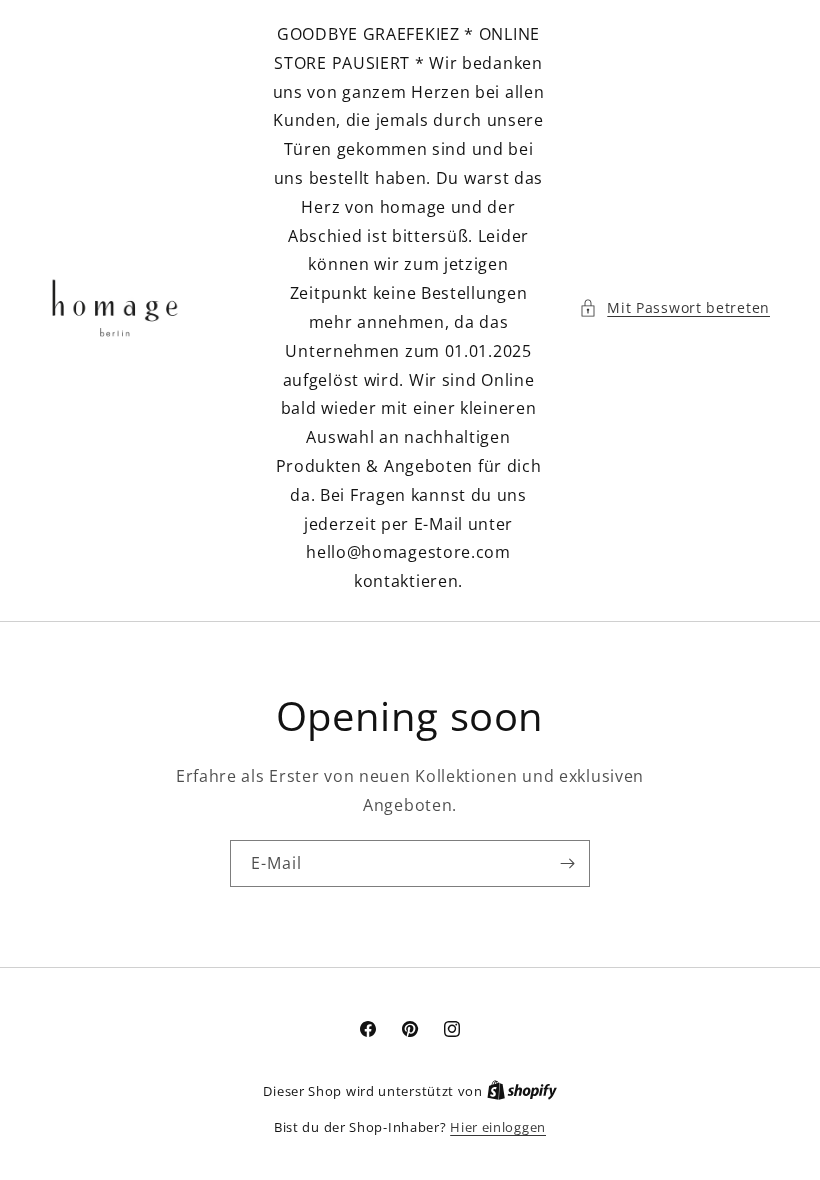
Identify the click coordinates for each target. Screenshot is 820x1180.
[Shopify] (522, 1091)
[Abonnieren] (567, 863)
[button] (674, 307)
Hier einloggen (498, 1127)
